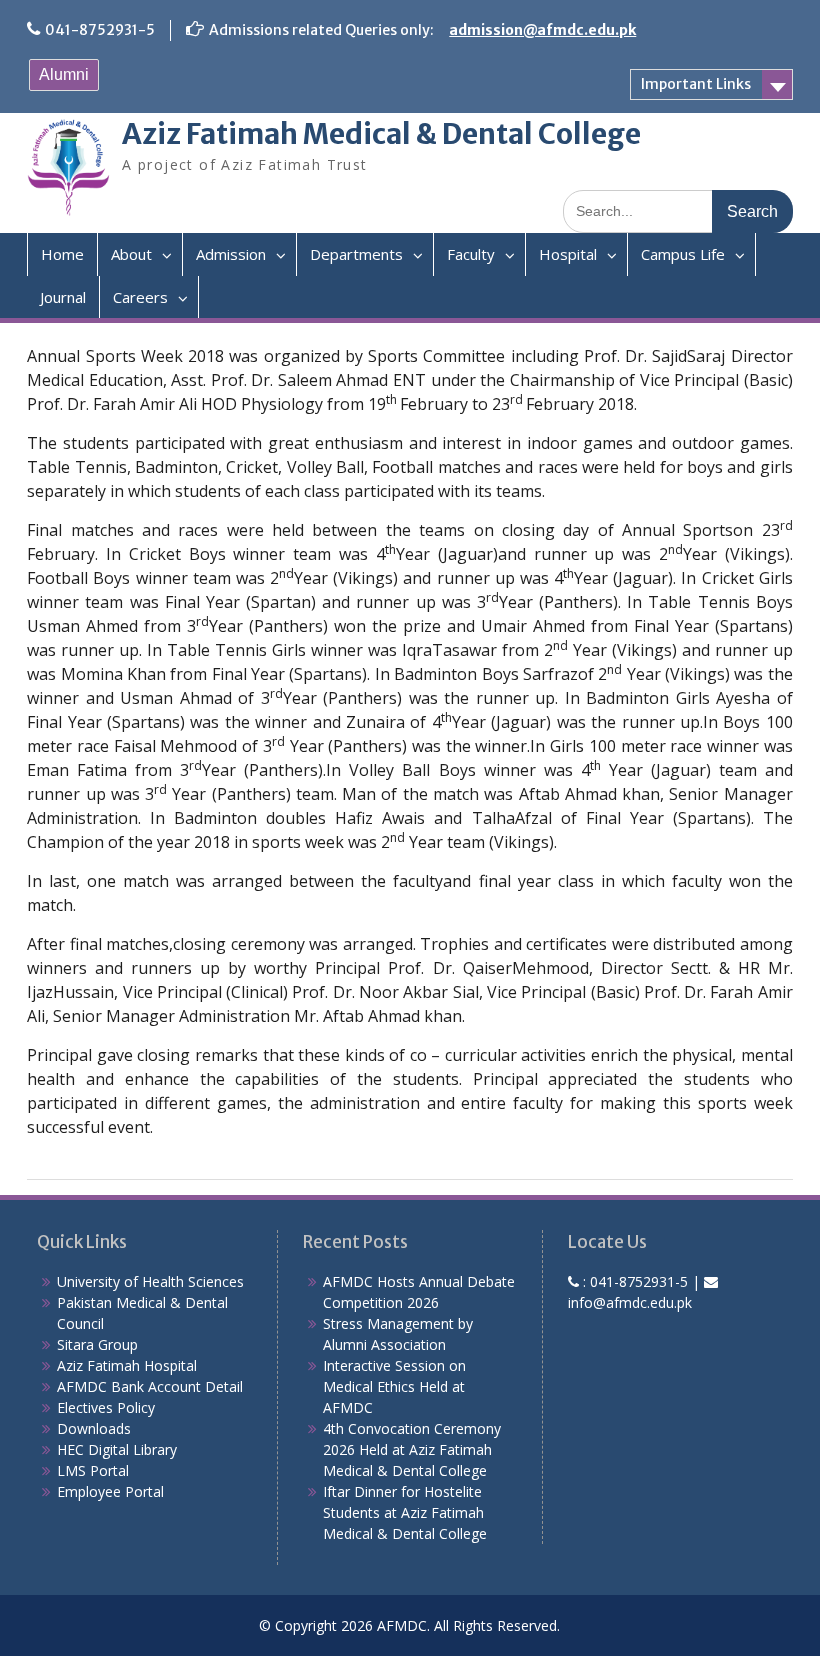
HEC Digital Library (117, 1449)
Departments (356, 254)
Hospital (568, 254)
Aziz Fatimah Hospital (127, 1365)
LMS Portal (93, 1470)
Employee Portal (110, 1491)
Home (62, 254)
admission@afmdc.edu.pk (542, 30)
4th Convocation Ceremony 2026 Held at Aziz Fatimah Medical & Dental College (412, 1449)
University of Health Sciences (150, 1281)
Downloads (94, 1428)
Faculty (471, 254)
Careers (140, 297)
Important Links (696, 84)
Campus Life (683, 254)
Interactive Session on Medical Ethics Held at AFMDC (394, 1386)
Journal (63, 297)
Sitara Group (97, 1344)
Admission (231, 254)
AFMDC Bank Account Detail (150, 1386)
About (131, 254)
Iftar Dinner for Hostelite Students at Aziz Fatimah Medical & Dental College (405, 1512)
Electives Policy (106, 1407)
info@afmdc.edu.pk (630, 1302)
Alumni (64, 74)
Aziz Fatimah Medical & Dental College (381, 134)
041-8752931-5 (100, 30)
